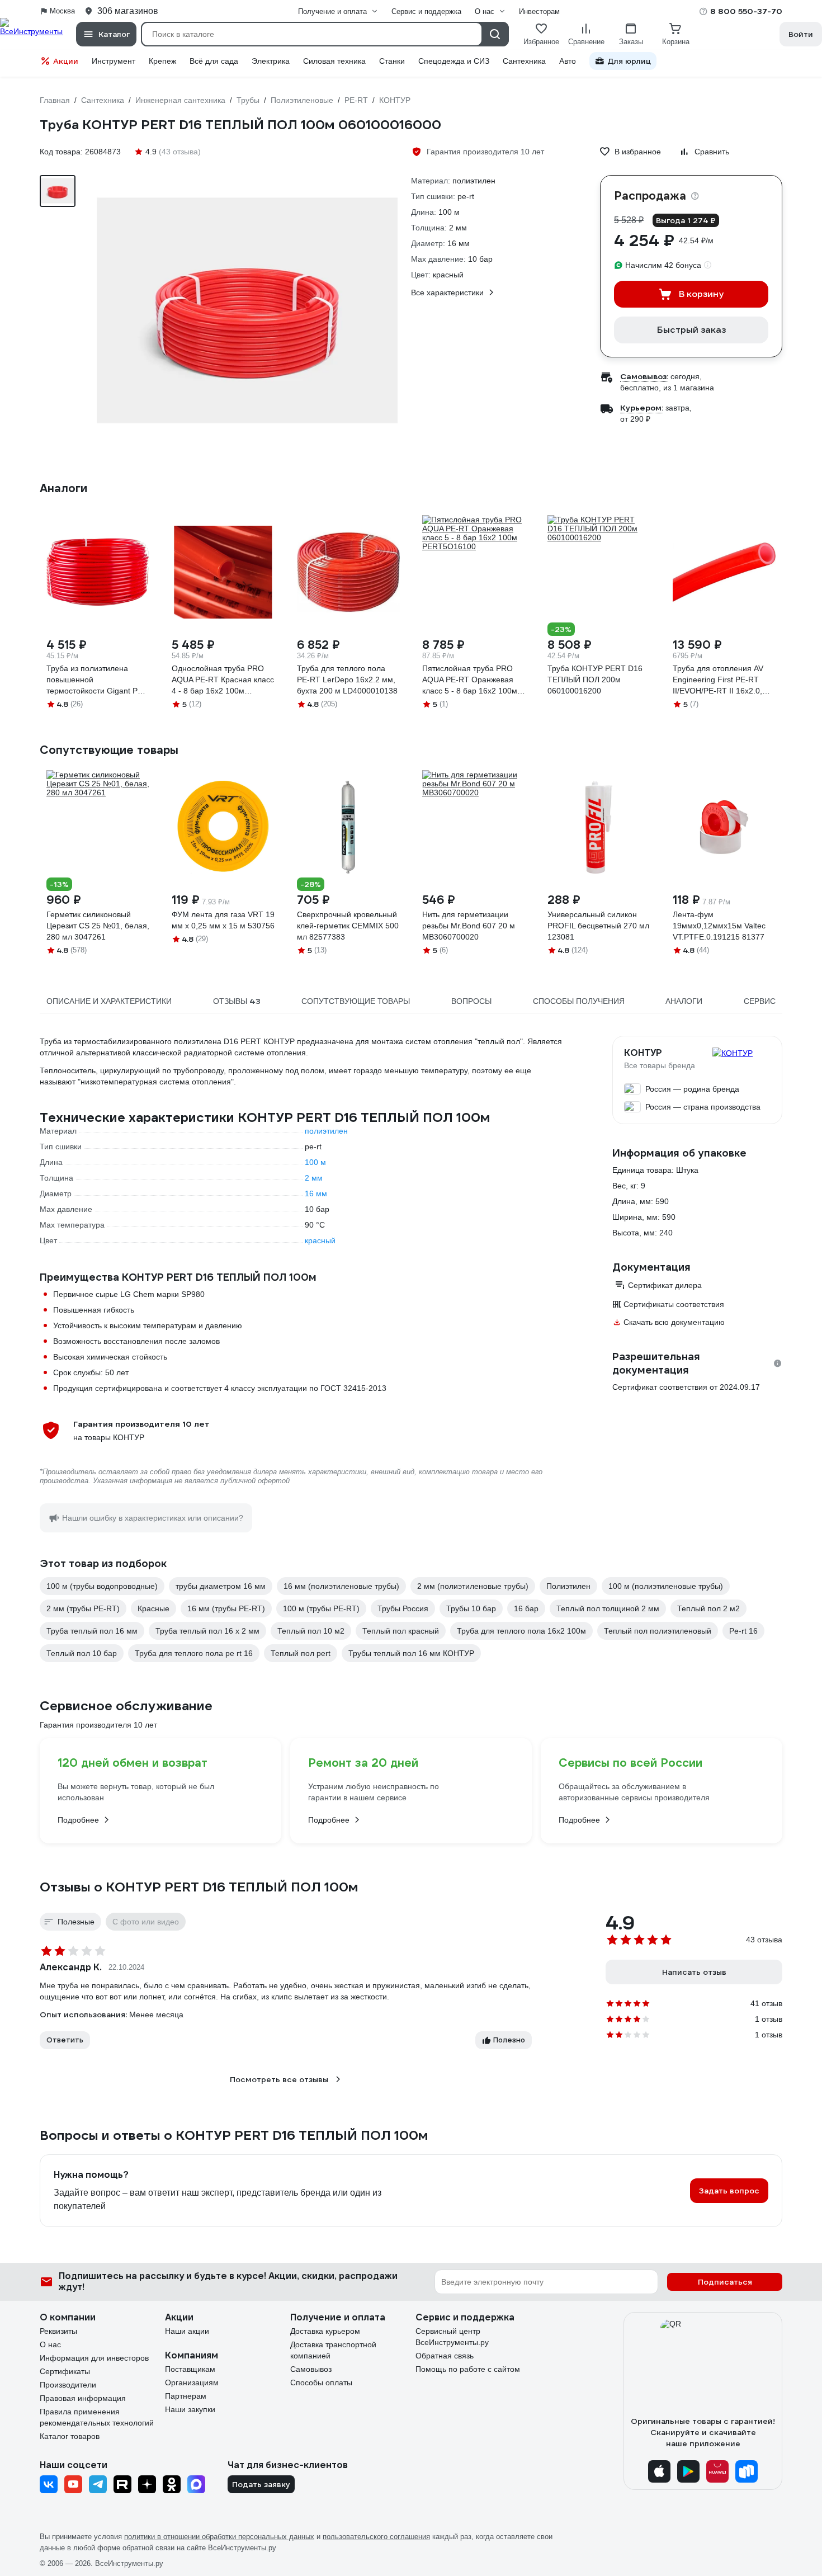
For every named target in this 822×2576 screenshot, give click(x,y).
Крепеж (162, 61)
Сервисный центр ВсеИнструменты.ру (452, 2337)
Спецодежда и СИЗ (454, 61)
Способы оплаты (321, 2382)
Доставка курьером (325, 2331)
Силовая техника (334, 61)
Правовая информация (83, 2398)
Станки (392, 61)
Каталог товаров (70, 2436)
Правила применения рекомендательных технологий (97, 2417)
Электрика (271, 61)
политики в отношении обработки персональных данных (219, 2537)
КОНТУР (643, 1053)
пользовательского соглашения (376, 2537)
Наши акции (187, 2331)
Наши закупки (190, 2409)
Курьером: (642, 408)
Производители (68, 2385)
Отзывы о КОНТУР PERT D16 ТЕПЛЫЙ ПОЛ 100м (199, 1887)
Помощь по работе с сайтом (468, 2369)
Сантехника (524, 61)
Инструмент (114, 61)
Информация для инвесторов (94, 2358)
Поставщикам (190, 2369)
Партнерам (186, 2396)
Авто (568, 61)
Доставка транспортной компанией (333, 2350)
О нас (50, 2344)
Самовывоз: (644, 376)
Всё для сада (214, 61)
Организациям (192, 2382)
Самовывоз (311, 2369)
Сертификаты (65, 2371)
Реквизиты (58, 2331)
